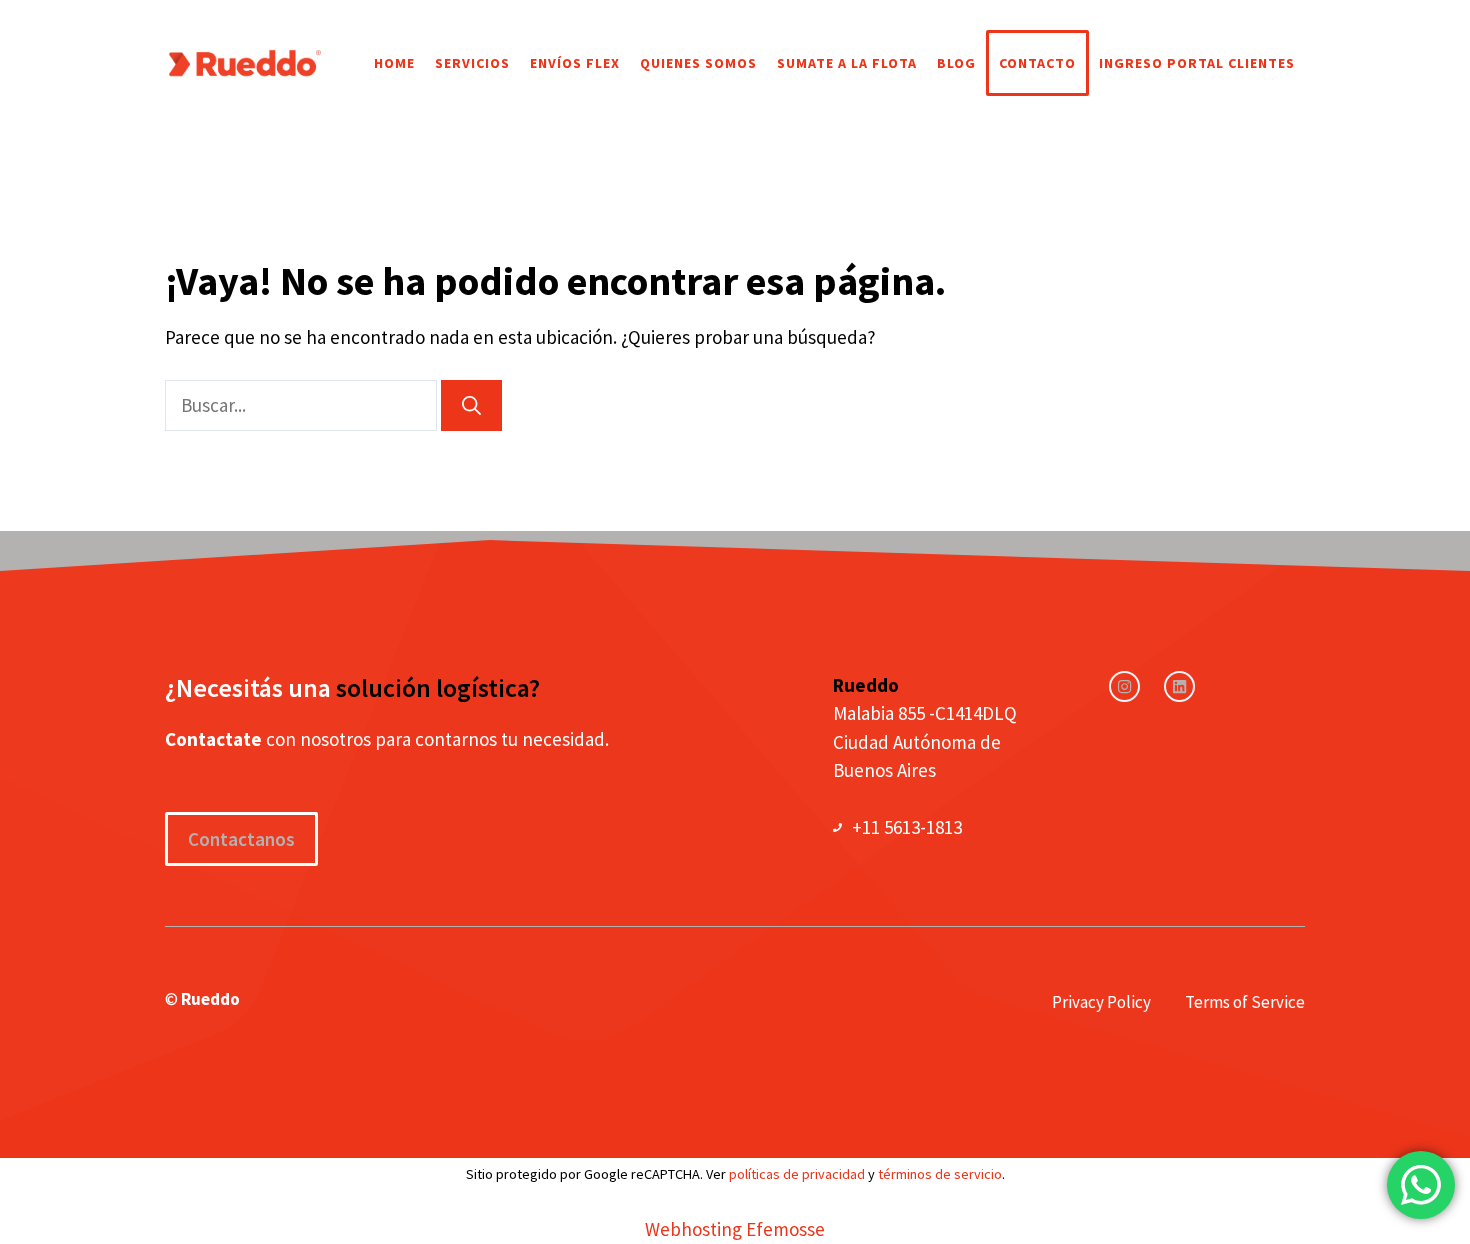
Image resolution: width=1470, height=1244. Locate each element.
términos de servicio (940, 1174)
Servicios (472, 63)
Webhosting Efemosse (735, 1229)
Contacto (1037, 63)
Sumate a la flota (847, 63)
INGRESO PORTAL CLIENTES (1197, 63)
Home (394, 63)
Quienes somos (698, 63)
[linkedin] (1179, 686)
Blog (956, 63)
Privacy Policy (1101, 1002)
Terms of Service (1245, 1002)
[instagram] (1124, 686)
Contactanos (241, 839)
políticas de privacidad (797, 1174)
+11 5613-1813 (907, 827)
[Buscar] (471, 405)
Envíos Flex (575, 63)
